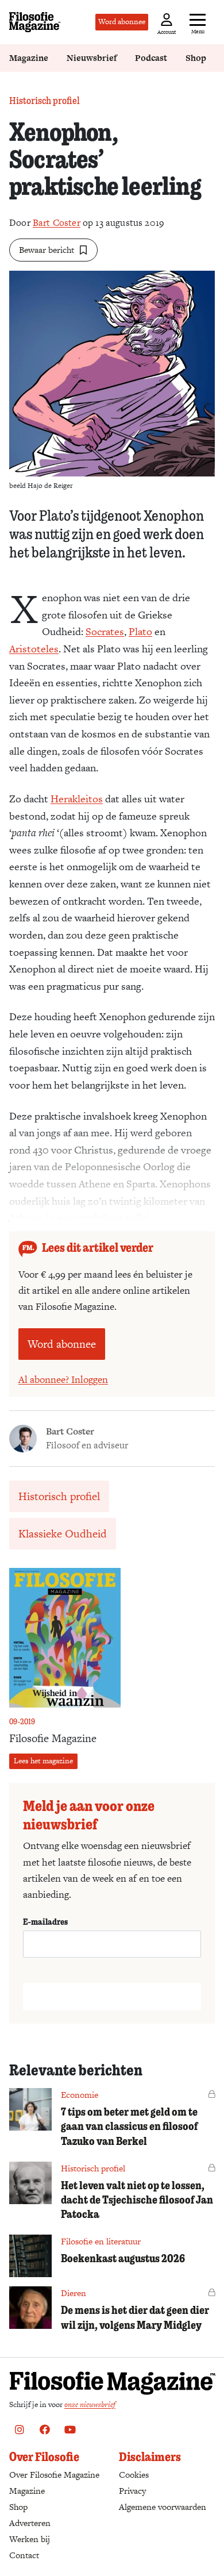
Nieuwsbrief (92, 58)
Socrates (105, 631)
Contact (24, 2555)
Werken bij (30, 2539)
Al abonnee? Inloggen (63, 1379)
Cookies (134, 2475)
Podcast (151, 58)
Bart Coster (57, 223)
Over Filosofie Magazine (54, 2475)
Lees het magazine (43, 1761)
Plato (140, 631)
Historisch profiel (45, 100)
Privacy (132, 2491)
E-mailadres (45, 1921)
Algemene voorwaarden (163, 2507)
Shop (196, 58)
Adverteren (30, 2523)
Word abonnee (122, 22)
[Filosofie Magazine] (35, 22)
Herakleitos (77, 799)
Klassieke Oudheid (63, 1534)
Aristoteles (34, 649)
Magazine (29, 58)
